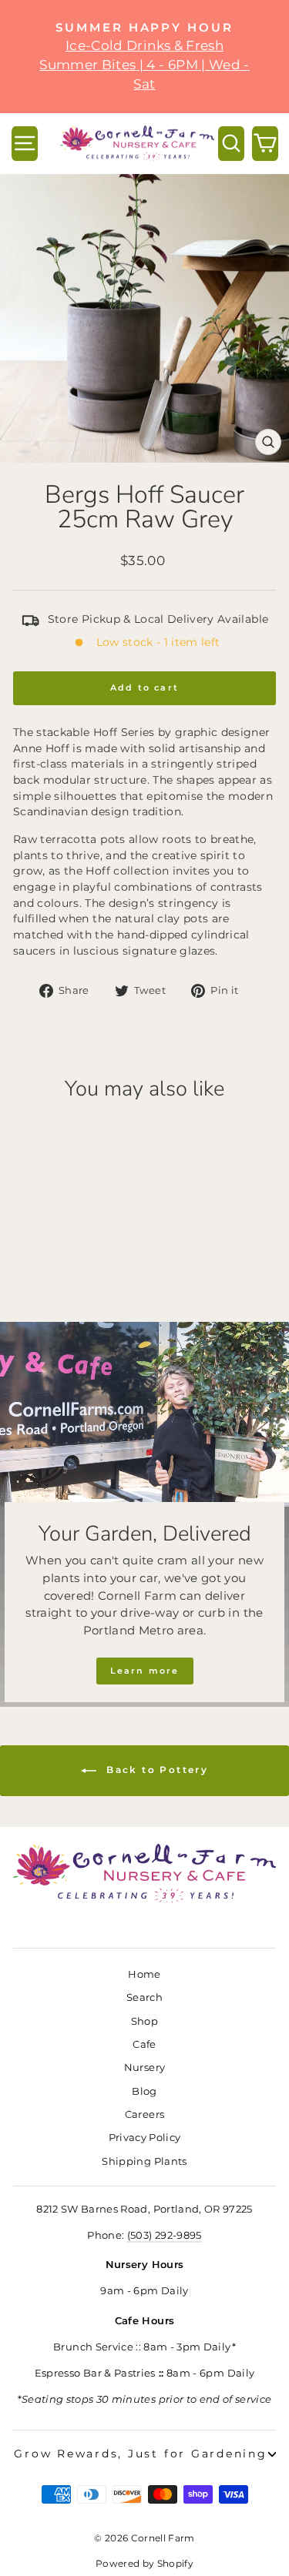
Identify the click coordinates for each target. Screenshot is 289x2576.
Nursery (144, 2067)
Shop (144, 2021)
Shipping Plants (144, 2161)
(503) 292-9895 (165, 2235)
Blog (144, 2091)
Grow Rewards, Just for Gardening (140, 2454)
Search (144, 1997)
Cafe (144, 2044)
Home (144, 1974)
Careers (144, 2114)
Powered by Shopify (144, 2563)
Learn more (145, 1671)
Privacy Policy (145, 2138)
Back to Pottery (155, 1770)
